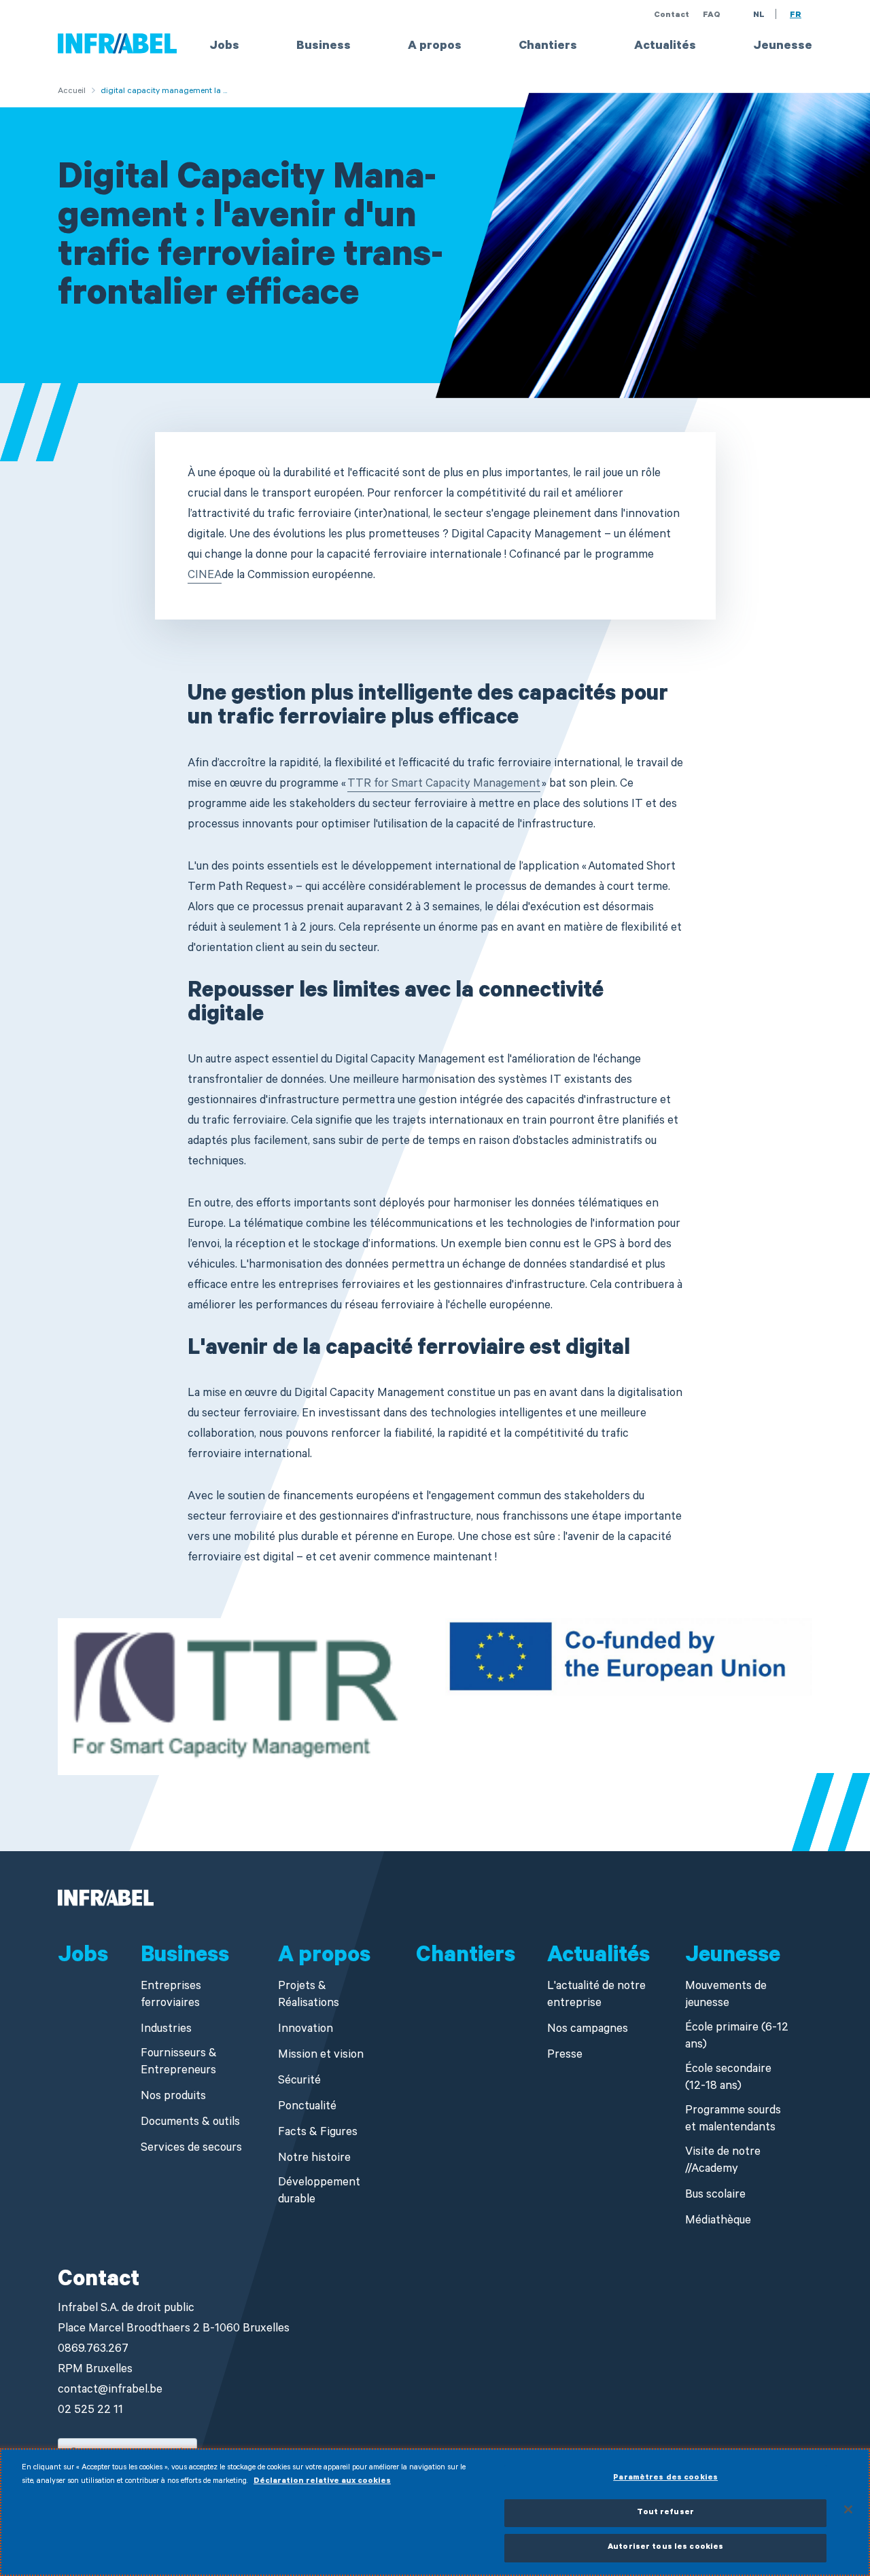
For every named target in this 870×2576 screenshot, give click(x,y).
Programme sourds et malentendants (733, 2120)
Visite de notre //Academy (723, 2162)
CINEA (205, 576)
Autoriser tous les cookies (665, 2548)
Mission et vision (321, 2056)
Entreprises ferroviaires (171, 1996)
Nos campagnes (588, 2030)
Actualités (665, 47)
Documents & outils (190, 2123)
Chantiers (548, 47)
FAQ (712, 16)
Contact (672, 16)
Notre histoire (314, 2159)
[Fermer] (848, 2509)
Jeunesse (783, 47)
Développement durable (319, 2192)
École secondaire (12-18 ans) (728, 2079)
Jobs (224, 47)
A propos (435, 47)
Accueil (72, 92)
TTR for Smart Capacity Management (444, 785)
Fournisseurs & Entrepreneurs (179, 2063)
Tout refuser (665, 2513)
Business (324, 47)
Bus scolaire (715, 2196)
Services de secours (191, 2149)
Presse (565, 2056)
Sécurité (299, 2082)
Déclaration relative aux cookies (322, 2482)
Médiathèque (718, 2222)
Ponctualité (307, 2108)
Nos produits (173, 2097)
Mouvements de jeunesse (726, 1996)
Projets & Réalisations (309, 1996)
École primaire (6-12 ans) (737, 2037)
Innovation (306, 2030)
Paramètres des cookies (665, 2479)
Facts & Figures (318, 2133)
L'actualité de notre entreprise (596, 1996)
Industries (166, 2030)
